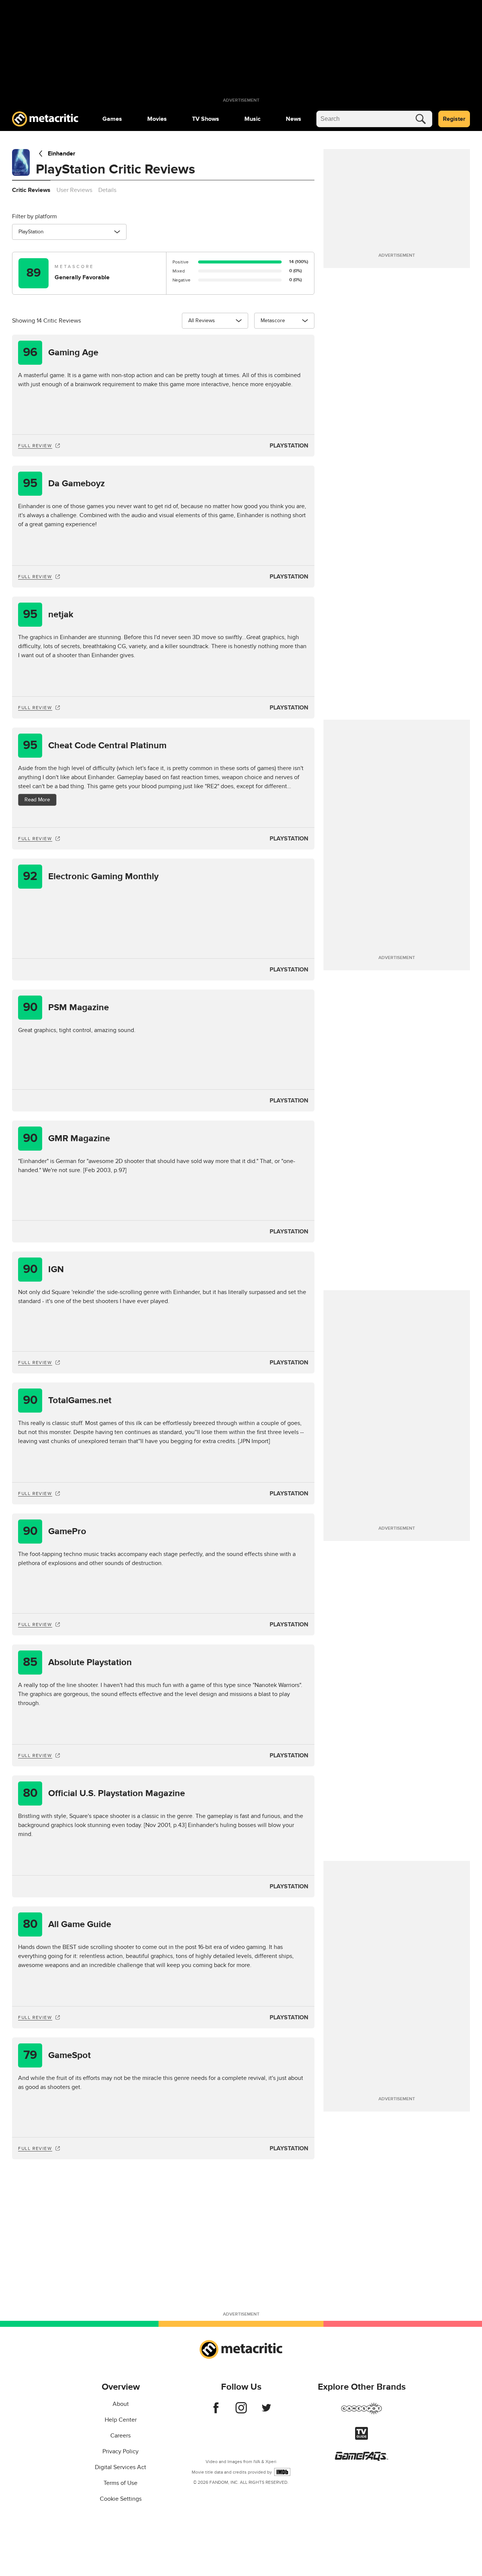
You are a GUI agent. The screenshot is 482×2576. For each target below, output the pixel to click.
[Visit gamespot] (361, 2413)
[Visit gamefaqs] (361, 2459)
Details (107, 190)
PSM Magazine (66, 1007)
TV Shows (206, 119)
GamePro (55, 1531)
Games (112, 119)
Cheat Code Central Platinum (95, 745)
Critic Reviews (31, 190)
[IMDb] (282, 2472)
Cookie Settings (121, 2499)
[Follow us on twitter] (266, 2412)
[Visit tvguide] (361, 2438)
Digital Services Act (120, 2467)
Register (454, 119)
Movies (157, 119)
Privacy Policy (120, 2451)
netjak (48, 614)
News (294, 119)
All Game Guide (67, 1924)
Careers (120, 2436)
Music (252, 119)
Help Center (121, 2420)
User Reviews (74, 190)
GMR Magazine (67, 1138)
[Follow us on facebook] (216, 2412)
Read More (37, 800)
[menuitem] (112, 119)
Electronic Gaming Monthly (91, 876)
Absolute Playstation (77, 1662)
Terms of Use (120, 2483)
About (121, 2404)
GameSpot (57, 2055)
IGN (43, 1269)
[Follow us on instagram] (241, 2412)
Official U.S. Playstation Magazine (104, 1793)
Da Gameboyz (64, 483)
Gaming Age (61, 352)
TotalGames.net (67, 1400)
